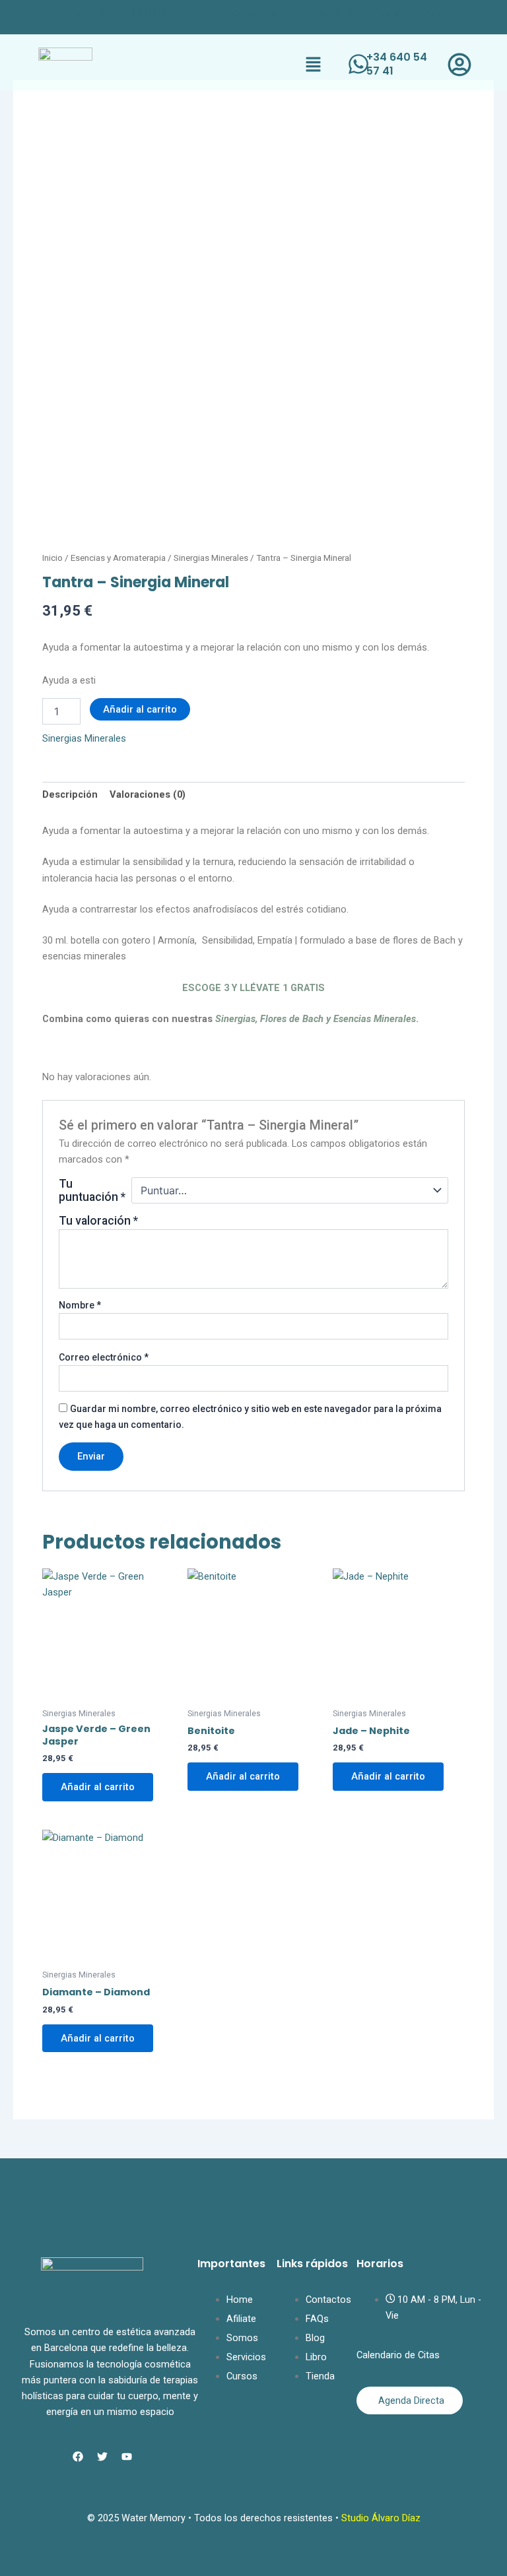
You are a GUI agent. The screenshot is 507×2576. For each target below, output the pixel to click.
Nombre (80, 1305)
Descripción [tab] (70, 794)
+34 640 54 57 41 (397, 64)
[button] (314, 65)
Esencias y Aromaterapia (118, 558)
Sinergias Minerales (211, 558)
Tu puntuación (92, 1190)
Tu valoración (98, 1221)
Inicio (52, 558)
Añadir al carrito (140, 709)
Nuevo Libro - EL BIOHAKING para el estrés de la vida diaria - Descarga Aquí (254, 13)
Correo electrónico (104, 1357)
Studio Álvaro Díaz (381, 2518)
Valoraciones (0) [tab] (148, 794)
